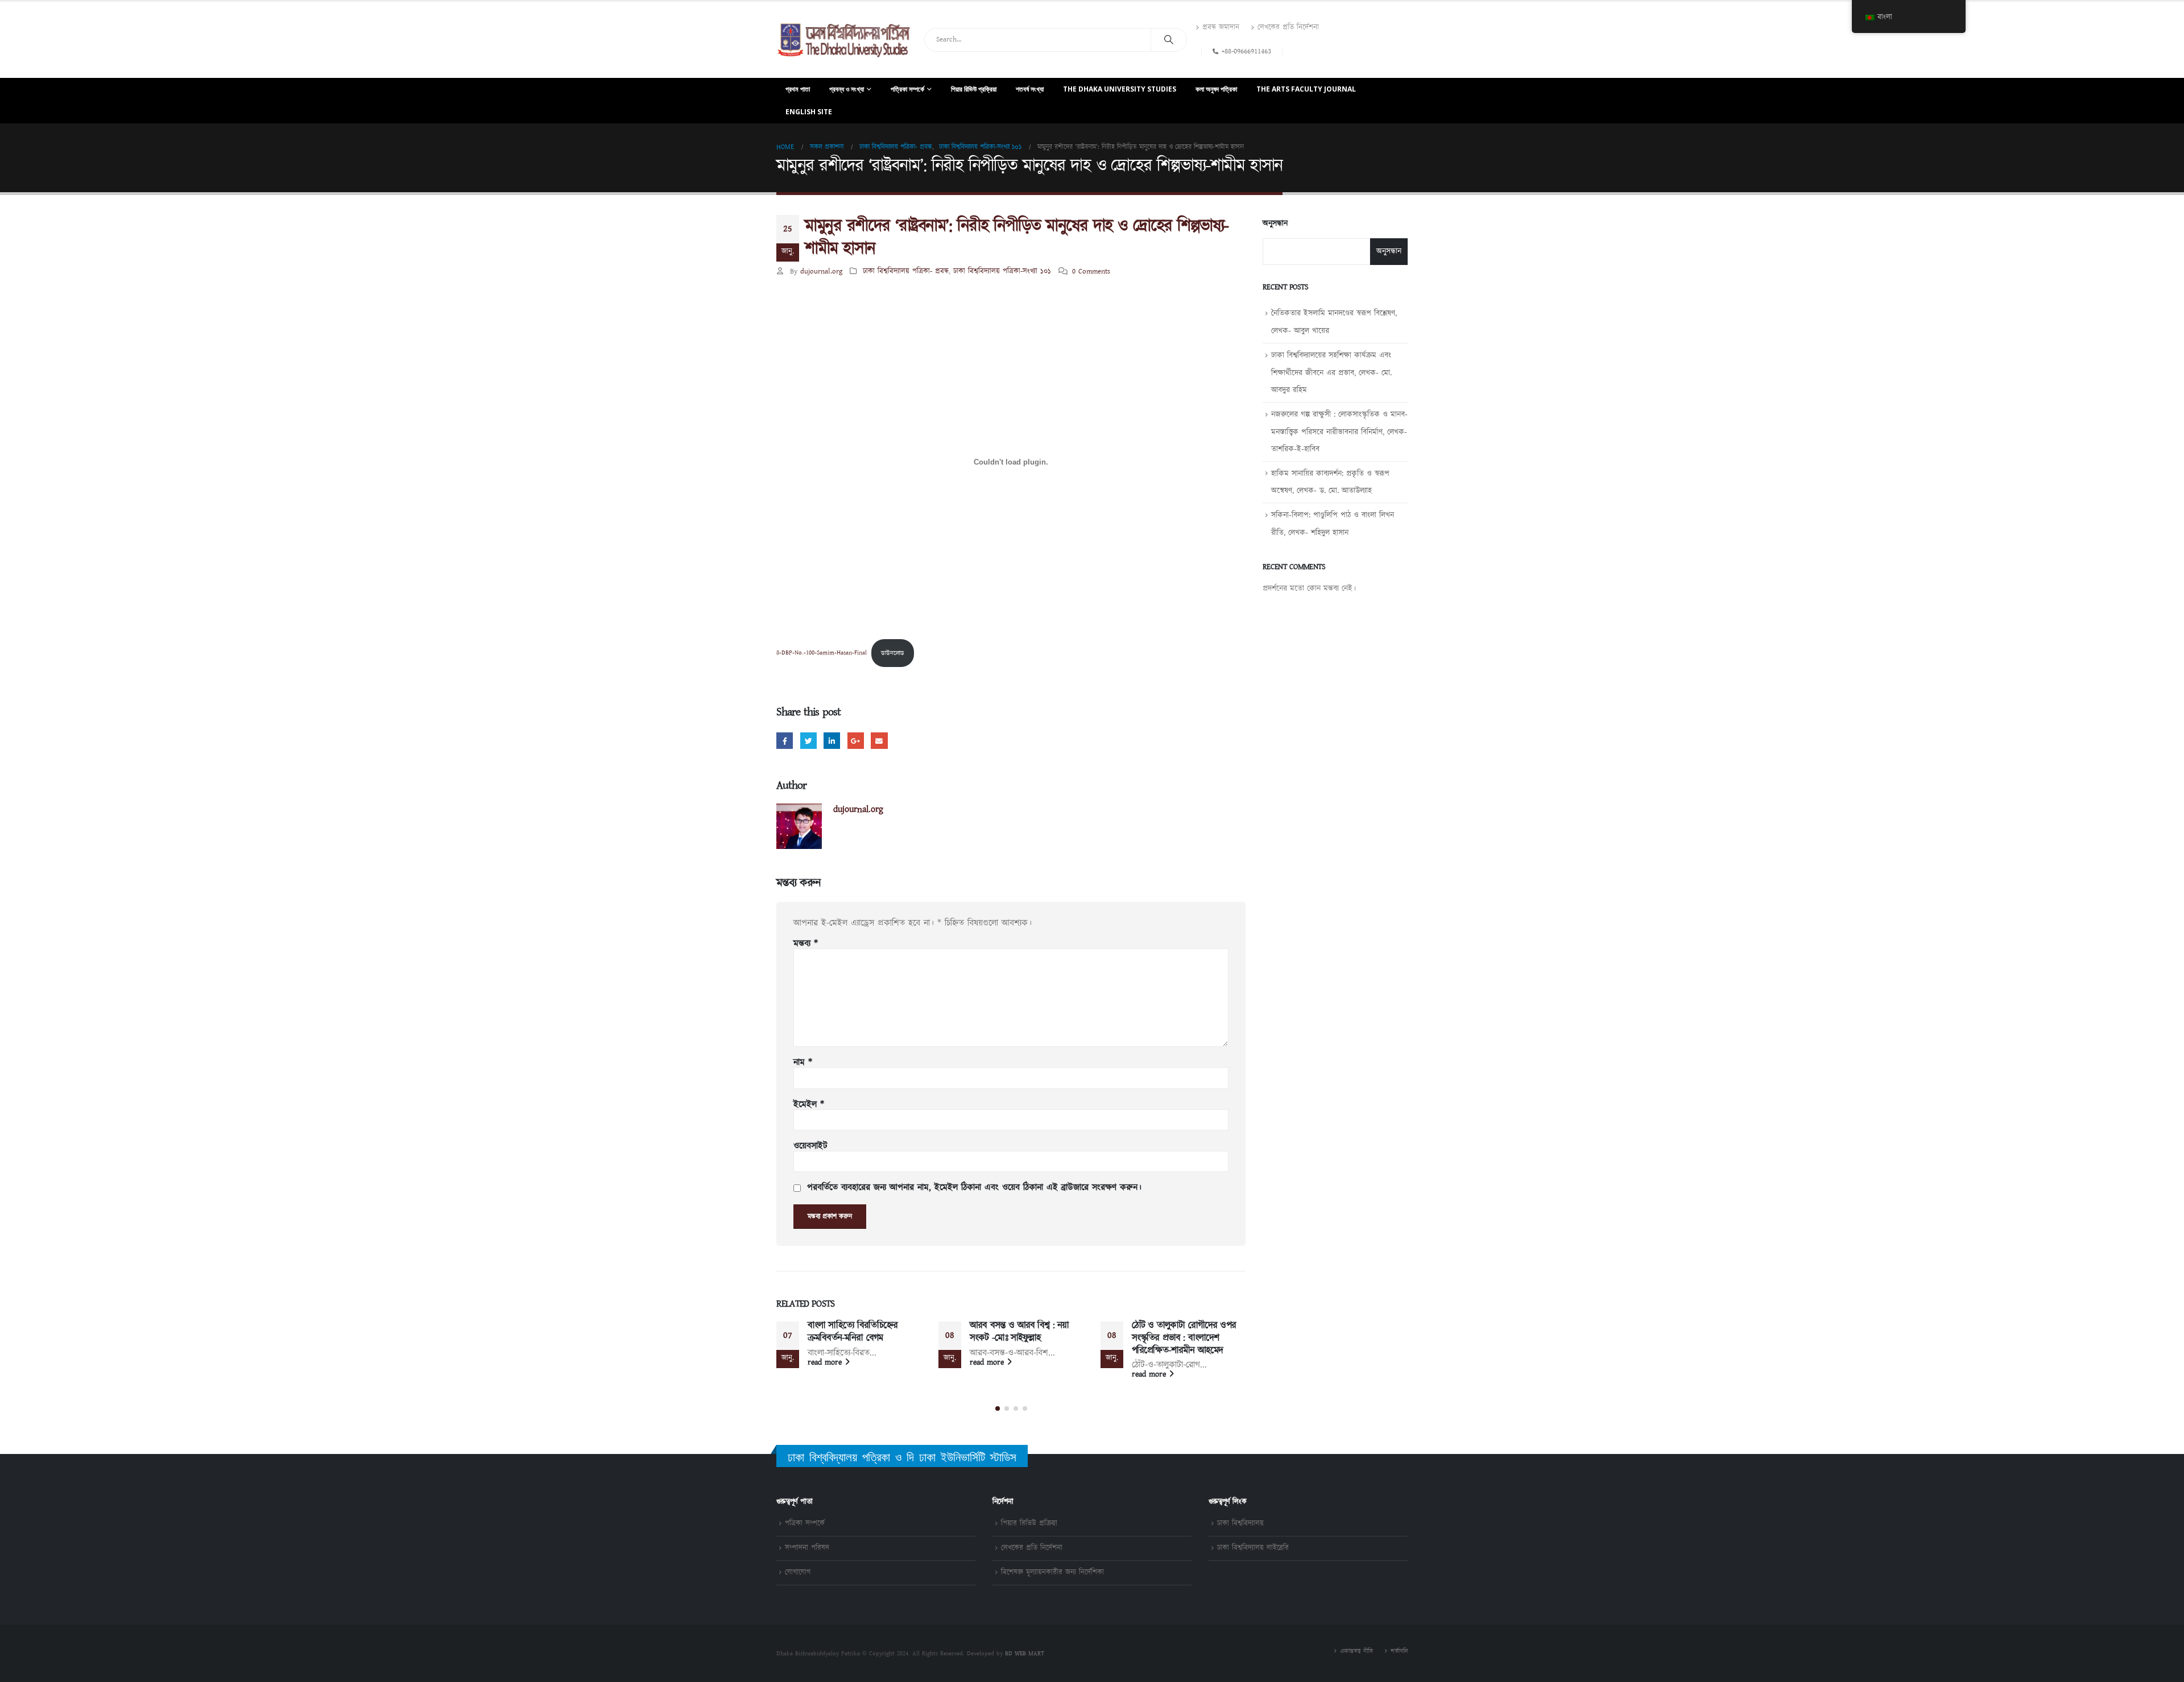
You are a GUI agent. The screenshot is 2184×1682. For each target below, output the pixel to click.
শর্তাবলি (1399, 1651)
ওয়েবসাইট (810, 1146)
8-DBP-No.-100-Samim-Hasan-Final (822, 653)
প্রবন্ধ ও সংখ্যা (847, 89)
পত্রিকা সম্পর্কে (907, 89)
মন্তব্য (806, 944)
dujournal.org (821, 272)
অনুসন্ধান (1275, 224)
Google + (856, 741)
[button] (998, 1408)
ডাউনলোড (893, 653)
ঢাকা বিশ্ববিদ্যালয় (1240, 1524)
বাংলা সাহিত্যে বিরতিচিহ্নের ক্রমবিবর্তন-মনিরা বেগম (853, 1332)
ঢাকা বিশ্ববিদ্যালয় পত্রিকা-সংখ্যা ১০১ (1002, 272)
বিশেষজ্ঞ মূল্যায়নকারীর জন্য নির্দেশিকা (1052, 1573)
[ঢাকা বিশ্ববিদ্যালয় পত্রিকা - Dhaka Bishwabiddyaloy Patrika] (846, 40)
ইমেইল (809, 1105)
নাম (803, 1063)
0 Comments (1091, 272)
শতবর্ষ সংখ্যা (1030, 89)
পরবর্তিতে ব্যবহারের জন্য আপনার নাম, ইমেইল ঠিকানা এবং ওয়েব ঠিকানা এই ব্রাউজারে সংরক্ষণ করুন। (974, 1188)
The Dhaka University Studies (1120, 89)
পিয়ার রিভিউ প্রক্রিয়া (974, 89)
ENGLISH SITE (809, 112)
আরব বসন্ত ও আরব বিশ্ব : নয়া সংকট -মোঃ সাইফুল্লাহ (1019, 1332)
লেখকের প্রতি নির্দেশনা (1288, 28)
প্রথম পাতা (798, 89)
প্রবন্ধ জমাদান (1221, 28)
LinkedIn (832, 741)
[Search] (1169, 40)
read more (826, 1362)
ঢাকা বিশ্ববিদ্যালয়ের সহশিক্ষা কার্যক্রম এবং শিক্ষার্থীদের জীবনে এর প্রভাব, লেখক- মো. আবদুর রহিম (1331, 373)
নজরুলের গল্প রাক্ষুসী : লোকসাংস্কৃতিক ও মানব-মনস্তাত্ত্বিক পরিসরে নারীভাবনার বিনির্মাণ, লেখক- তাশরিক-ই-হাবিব (1339, 432)
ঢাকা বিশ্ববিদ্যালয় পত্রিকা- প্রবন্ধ (906, 272)
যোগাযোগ (798, 1573)
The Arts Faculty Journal (1306, 89)
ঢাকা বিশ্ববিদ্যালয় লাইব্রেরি (1253, 1548)
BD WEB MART (1025, 1654)
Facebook (785, 741)
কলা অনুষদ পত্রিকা (1216, 89)
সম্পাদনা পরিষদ (807, 1548)
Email (879, 741)
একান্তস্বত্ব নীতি (1356, 1651)
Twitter (808, 741)
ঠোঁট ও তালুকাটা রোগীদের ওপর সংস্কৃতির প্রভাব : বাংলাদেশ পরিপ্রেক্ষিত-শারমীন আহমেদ (1184, 1338)
